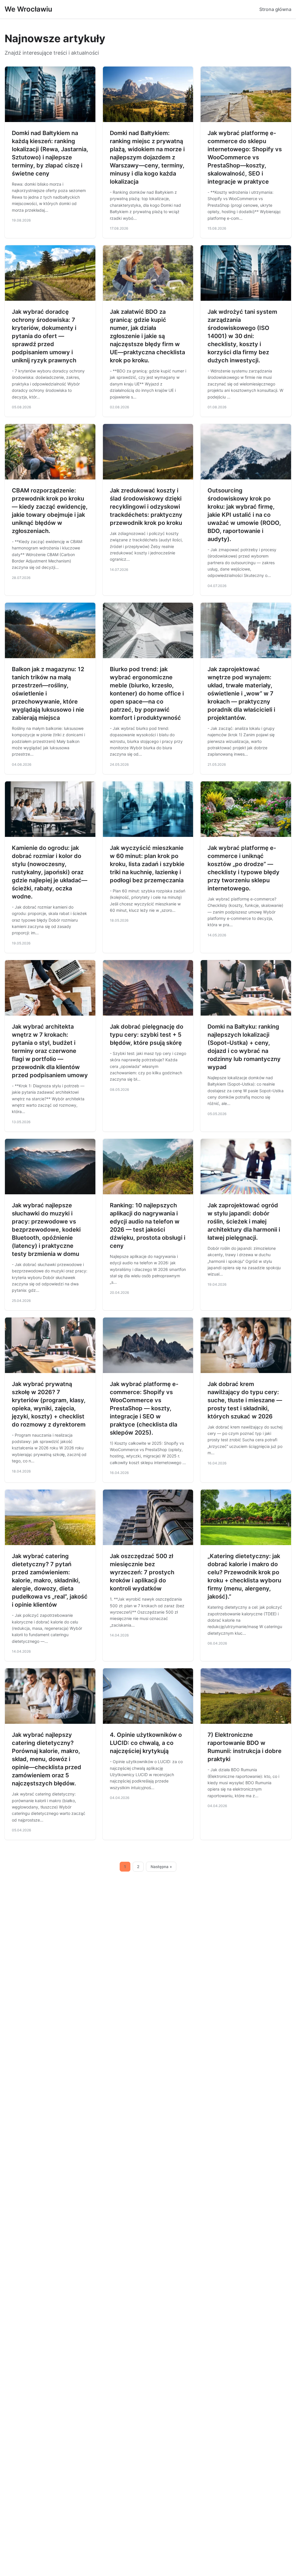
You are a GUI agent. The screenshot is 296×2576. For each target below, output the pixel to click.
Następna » (161, 1867)
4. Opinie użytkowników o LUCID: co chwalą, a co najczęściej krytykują (146, 1743)
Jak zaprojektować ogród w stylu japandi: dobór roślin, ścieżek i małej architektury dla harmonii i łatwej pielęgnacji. (244, 1221)
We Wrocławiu (28, 9)
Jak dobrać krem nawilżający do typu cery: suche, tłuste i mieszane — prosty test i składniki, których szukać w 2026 (245, 1400)
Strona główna (275, 9)
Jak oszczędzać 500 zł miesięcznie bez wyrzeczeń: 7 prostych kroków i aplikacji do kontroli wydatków (142, 1572)
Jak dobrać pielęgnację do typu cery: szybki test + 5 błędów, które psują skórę (147, 1035)
